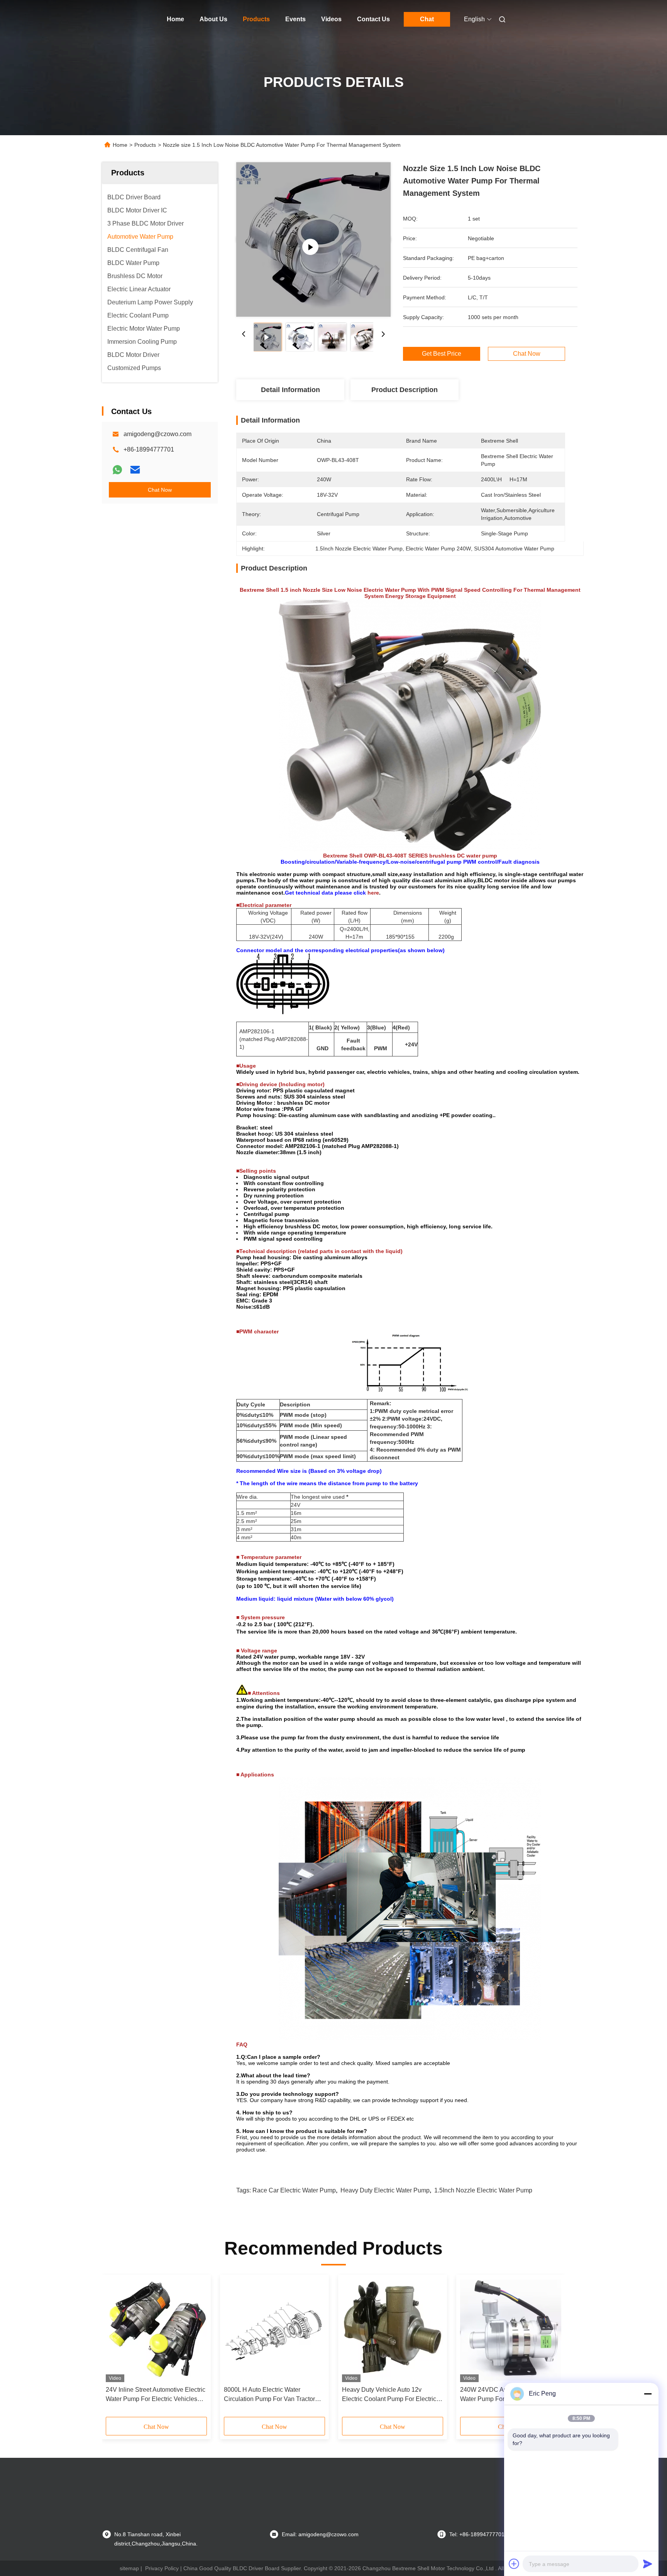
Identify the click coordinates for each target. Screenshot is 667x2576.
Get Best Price (442, 354)
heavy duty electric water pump (385, 2190)
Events (295, 19)
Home (175, 19)
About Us (213, 19)
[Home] (113, 19)
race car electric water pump (294, 2190)
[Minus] (648, 2394)
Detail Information (290, 390)
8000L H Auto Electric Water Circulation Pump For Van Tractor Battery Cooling (269, 2395)
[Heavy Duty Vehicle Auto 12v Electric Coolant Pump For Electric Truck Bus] (393, 2330)
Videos (331, 19)
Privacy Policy (162, 2568)
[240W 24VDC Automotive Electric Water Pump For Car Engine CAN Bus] (511, 2330)
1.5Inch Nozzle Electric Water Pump (483, 2190)
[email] (135, 470)
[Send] (648, 2564)
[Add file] (514, 2564)
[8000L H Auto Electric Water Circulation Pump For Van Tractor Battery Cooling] (274, 2330)
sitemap (129, 2568)
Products (256, 19)
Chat (427, 19)
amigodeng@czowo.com (157, 434)
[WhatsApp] (117, 470)
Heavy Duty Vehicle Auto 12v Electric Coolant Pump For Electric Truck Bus (389, 2395)
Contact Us (373, 19)
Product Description (405, 390)
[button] (116, 2348)
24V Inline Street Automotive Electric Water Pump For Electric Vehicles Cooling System (156, 2395)
